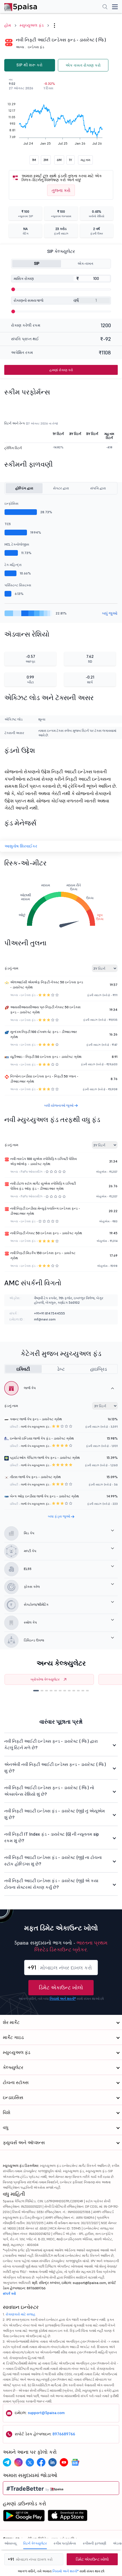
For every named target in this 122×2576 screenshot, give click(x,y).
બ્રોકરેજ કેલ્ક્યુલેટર (45, 1679)
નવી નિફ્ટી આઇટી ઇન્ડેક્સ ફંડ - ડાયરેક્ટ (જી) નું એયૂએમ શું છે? (55, 1814)
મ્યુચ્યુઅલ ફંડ (32, 25)
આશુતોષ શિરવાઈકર (21, 846)
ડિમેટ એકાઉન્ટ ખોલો (61, 1988)
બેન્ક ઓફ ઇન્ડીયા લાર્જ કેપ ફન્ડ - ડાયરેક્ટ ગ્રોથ (44, 1496)
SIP (37, 264)
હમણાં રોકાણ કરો (61, 370)
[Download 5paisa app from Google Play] (24, 2517)
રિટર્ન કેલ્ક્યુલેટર (35, 2543)
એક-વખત (85, 264)
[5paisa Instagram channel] (18, 2462)
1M (34, 160)
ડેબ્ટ (61, 1369)
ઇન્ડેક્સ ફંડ (36, 47)
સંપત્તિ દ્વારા (98, 488)
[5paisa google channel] (75, 2462)
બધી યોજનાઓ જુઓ (59, 1105)
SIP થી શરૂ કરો (30, 65)
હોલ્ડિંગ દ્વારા (24, 488)
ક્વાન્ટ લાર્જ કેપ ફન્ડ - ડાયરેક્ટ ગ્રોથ (36, 1419)
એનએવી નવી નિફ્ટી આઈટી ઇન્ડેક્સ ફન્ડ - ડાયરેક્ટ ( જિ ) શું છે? (55, 1768)
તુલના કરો (61, 190)
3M (46, 160)
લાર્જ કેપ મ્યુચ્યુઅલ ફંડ (35, 1427)
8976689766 (64, 2434)
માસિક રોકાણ (24, 279)
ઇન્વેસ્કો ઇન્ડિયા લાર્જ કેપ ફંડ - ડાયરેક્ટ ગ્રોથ (42, 1438)
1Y (71, 160)
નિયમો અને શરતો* (63, 1999)
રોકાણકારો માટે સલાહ (21, 2314)
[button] (36, 1691)
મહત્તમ (85, 160)
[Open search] (105, 7)
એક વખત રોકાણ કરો (83, 65)
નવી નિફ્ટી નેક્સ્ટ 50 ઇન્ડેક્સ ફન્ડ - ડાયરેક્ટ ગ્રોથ (46, 1233)
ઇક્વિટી (23, 1369)
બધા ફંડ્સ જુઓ (59, 1516)
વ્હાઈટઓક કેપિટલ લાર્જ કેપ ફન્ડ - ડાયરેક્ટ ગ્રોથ (45, 1458)
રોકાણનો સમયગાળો (29, 300)
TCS (8, 524)
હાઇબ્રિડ (99, 1369)
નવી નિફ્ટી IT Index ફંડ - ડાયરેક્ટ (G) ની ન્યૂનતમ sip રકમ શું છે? (51, 1837)
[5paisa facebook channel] (41, 2462)
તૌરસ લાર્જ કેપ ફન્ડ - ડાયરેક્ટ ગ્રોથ (35, 1477)
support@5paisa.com (46, 2413)
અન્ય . (21, 47)
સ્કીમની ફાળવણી (94, 2543)
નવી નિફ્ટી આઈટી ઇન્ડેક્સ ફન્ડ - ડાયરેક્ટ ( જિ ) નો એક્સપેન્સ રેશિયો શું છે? (49, 1791)
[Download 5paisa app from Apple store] (68, 2517)
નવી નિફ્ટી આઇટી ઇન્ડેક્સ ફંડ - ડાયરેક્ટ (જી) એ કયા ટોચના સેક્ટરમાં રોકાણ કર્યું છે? (51, 1884)
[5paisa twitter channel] (30, 2462)
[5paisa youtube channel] (64, 2462)
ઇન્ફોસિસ (11, 503)
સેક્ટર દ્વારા (61, 488)
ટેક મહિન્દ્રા (13, 565)
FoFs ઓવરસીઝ (32, 1172)
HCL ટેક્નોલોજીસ (17, 544)
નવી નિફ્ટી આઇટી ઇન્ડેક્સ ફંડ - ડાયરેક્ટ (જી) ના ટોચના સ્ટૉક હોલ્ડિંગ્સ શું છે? (53, 1861)
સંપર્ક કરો (9, 2293)
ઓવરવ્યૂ (10, 2543)
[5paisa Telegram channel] (7, 2462)
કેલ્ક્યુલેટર (13, 2067)
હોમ (8, 25)
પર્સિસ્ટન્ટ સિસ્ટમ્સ (18, 585)
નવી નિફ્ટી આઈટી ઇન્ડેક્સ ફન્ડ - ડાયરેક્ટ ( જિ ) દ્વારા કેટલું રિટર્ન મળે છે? (51, 1744)
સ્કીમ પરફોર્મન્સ (65, 2543)
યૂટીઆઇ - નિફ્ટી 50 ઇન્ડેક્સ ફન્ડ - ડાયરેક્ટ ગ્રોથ (46, 1057)
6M (59, 160)
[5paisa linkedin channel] (52, 2462)
